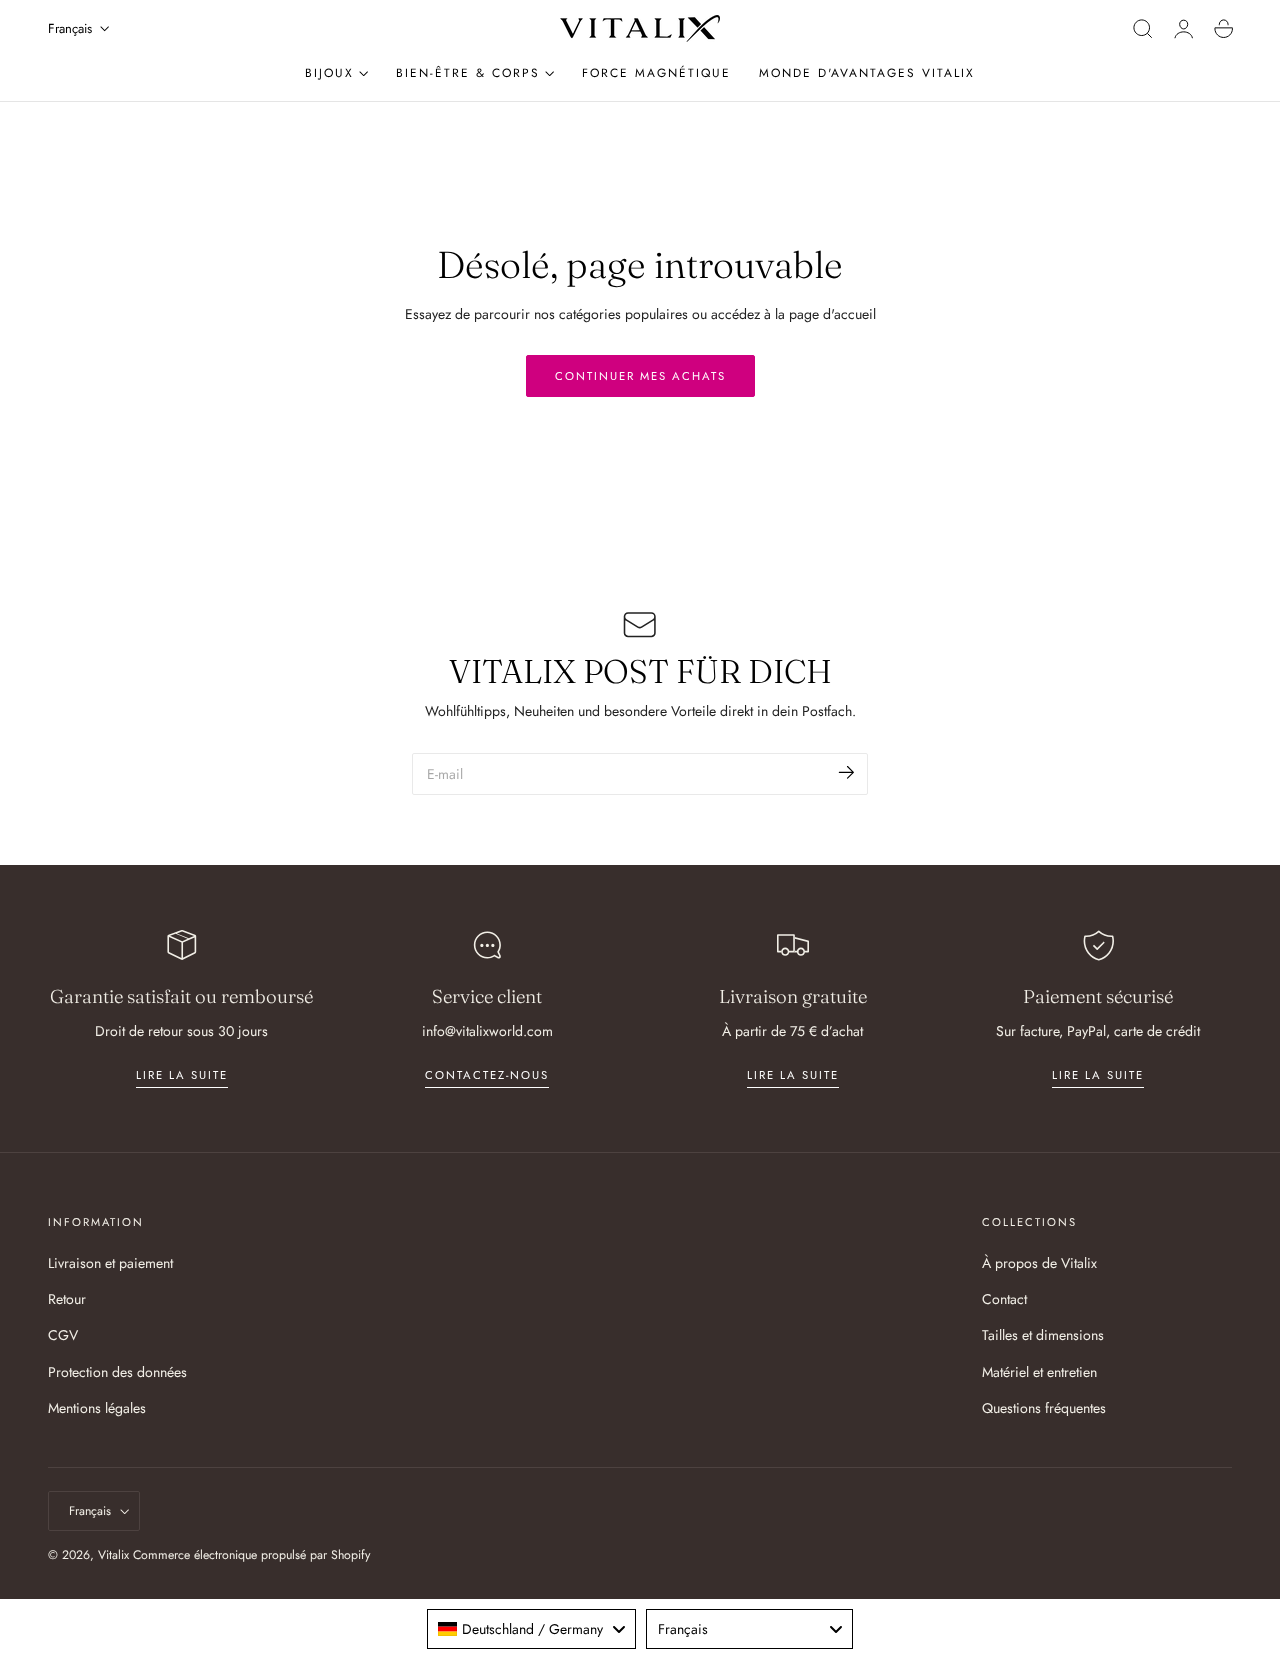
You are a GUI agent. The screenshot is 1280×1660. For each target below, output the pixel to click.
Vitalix (113, 1555)
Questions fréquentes (1044, 1408)
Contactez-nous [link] (487, 1075)
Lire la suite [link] (182, 1075)
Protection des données (117, 1372)
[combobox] (531, 1629)
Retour (67, 1300)
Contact (1004, 1300)
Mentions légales (97, 1408)
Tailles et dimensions (1043, 1336)
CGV (63, 1336)
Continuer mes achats (640, 376)
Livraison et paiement (110, 1263)
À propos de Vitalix (1039, 1263)
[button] (1143, 29)
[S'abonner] (846, 772)
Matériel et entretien (1039, 1372)
